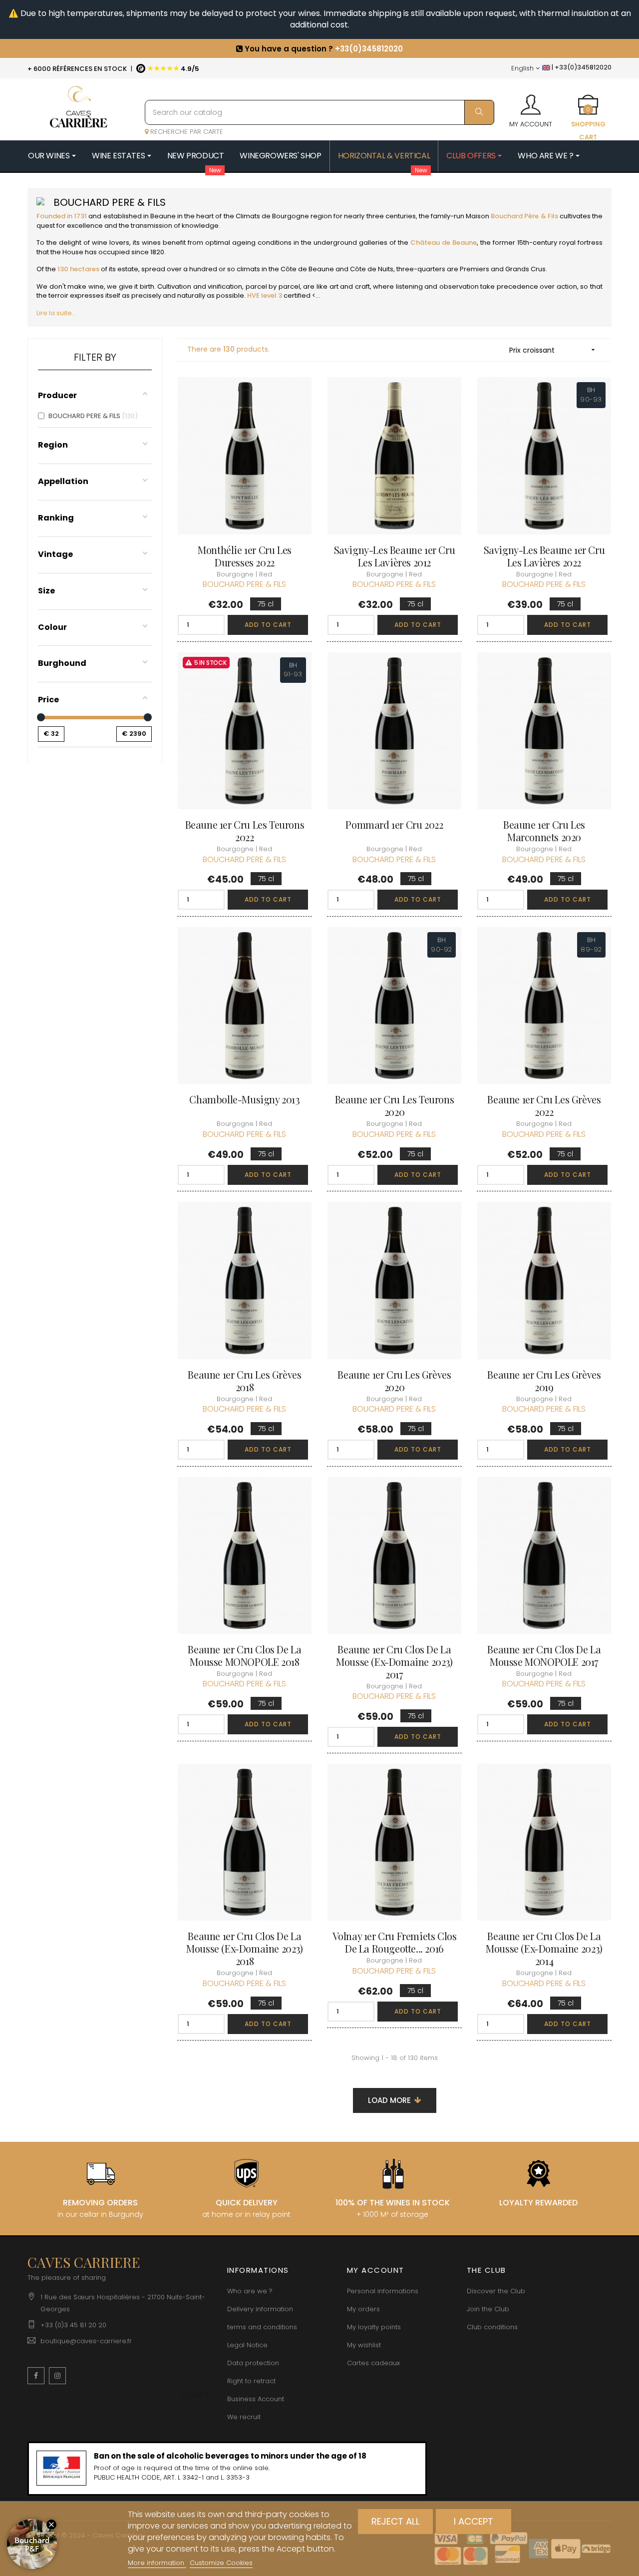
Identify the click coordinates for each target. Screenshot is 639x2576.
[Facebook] (36, 2376)
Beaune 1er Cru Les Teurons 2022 (245, 831)
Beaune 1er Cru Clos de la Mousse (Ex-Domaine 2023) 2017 (394, 1662)
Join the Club (488, 2309)
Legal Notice (247, 2345)
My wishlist (364, 2345)
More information (157, 2563)
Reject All (396, 2521)
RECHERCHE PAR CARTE (186, 132)
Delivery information (260, 2309)
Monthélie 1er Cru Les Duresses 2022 (245, 556)
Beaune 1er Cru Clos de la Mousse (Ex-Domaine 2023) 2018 (244, 1948)
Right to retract (251, 2381)
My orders (363, 2309)
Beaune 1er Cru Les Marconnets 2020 (544, 831)
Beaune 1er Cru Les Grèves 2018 (244, 1381)
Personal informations (383, 2291)
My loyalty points (374, 2327)
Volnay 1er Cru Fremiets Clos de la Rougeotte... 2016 (395, 1942)
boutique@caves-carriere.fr (86, 2341)
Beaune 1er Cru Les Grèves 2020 (394, 1381)
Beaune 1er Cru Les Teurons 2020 (395, 1105)
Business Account (256, 2399)
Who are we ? (250, 2291)
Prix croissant (553, 350)
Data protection (253, 2363)
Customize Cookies (221, 2563)
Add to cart (268, 625)
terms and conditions (262, 2327)
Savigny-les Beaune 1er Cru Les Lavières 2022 (544, 556)
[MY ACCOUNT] (531, 101)
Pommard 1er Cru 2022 (394, 824)
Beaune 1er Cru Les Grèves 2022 (544, 1105)
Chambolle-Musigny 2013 (244, 1099)
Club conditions (492, 2327)
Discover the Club (496, 2291)
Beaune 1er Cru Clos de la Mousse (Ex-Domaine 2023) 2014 (544, 1948)
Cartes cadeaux (373, 2363)
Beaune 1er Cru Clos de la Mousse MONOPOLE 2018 (244, 1655)
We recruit (244, 2417)
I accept (474, 2521)
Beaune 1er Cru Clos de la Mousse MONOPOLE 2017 (544, 1655)
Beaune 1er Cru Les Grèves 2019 (544, 1381)
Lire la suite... (56, 313)
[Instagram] (57, 2376)
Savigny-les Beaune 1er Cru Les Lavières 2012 (395, 556)
